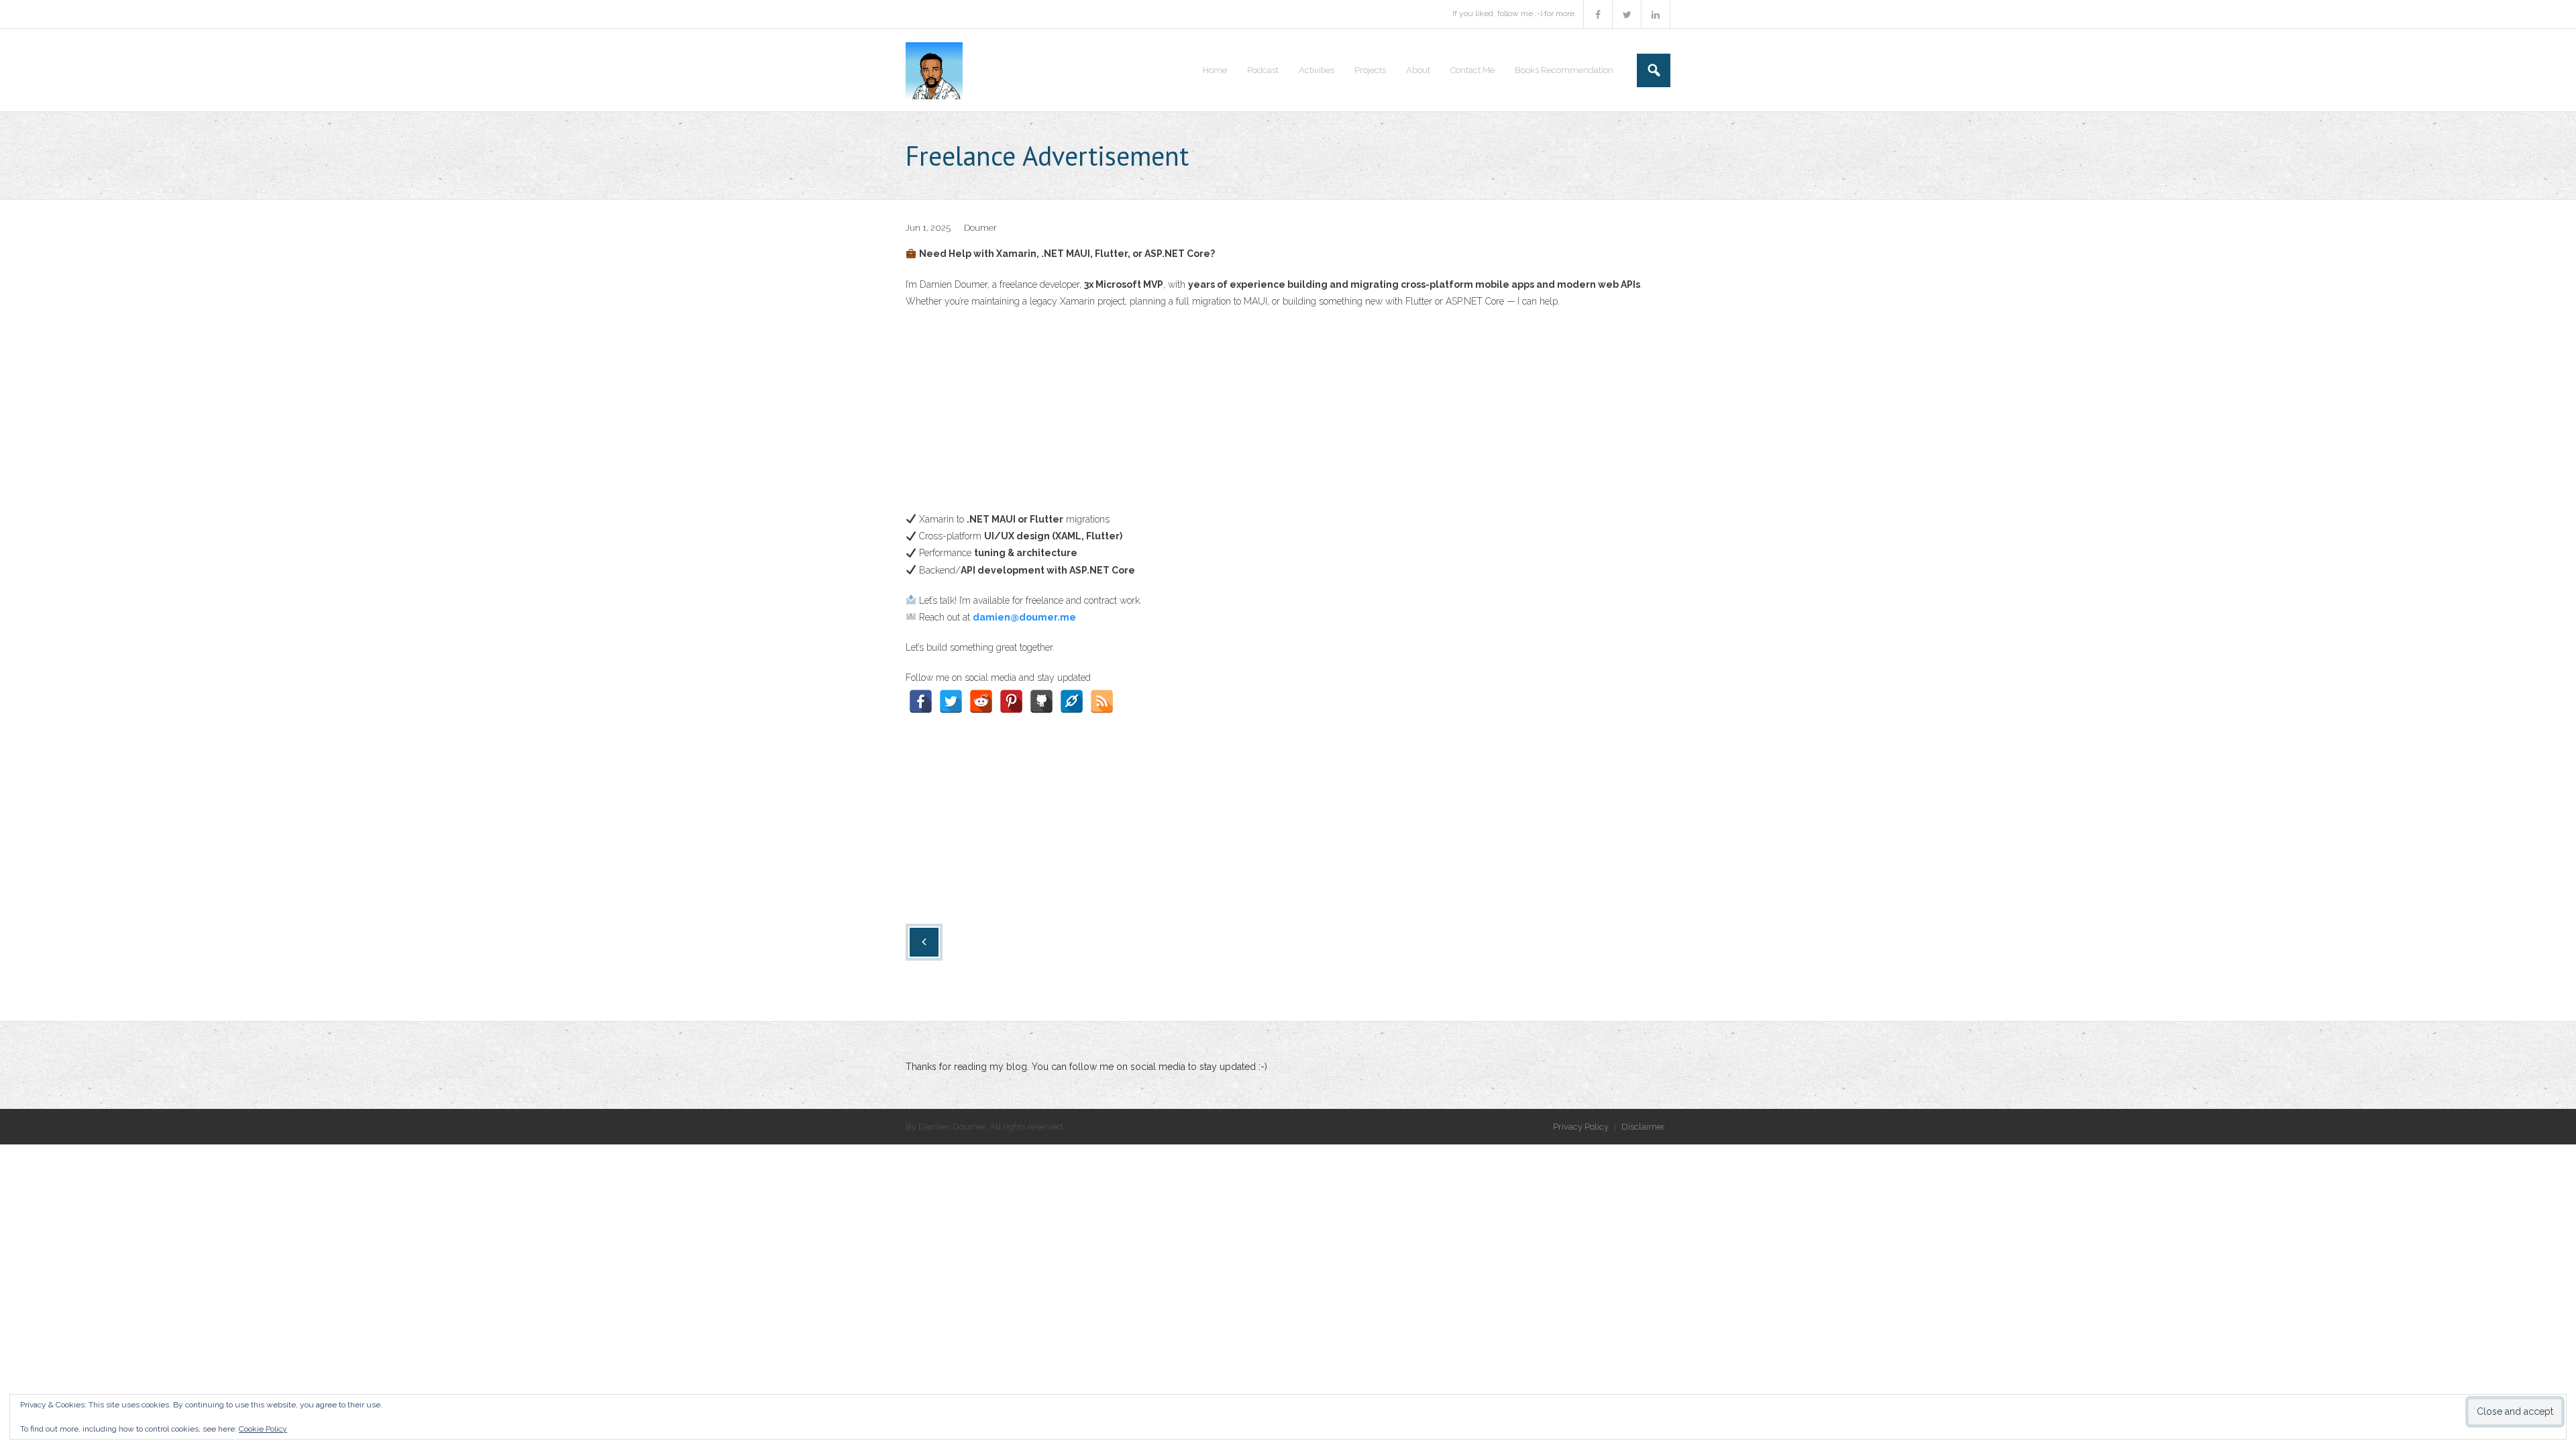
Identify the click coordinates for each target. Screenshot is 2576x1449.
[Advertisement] (1288, 417)
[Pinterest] (1011, 701)
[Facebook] (921, 701)
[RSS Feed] (1102, 701)
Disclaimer (1643, 1127)
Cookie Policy (263, 1429)
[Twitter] (951, 701)
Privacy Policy (1581, 1127)
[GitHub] (1041, 701)
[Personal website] (1072, 701)
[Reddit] (981, 701)
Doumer (980, 228)
